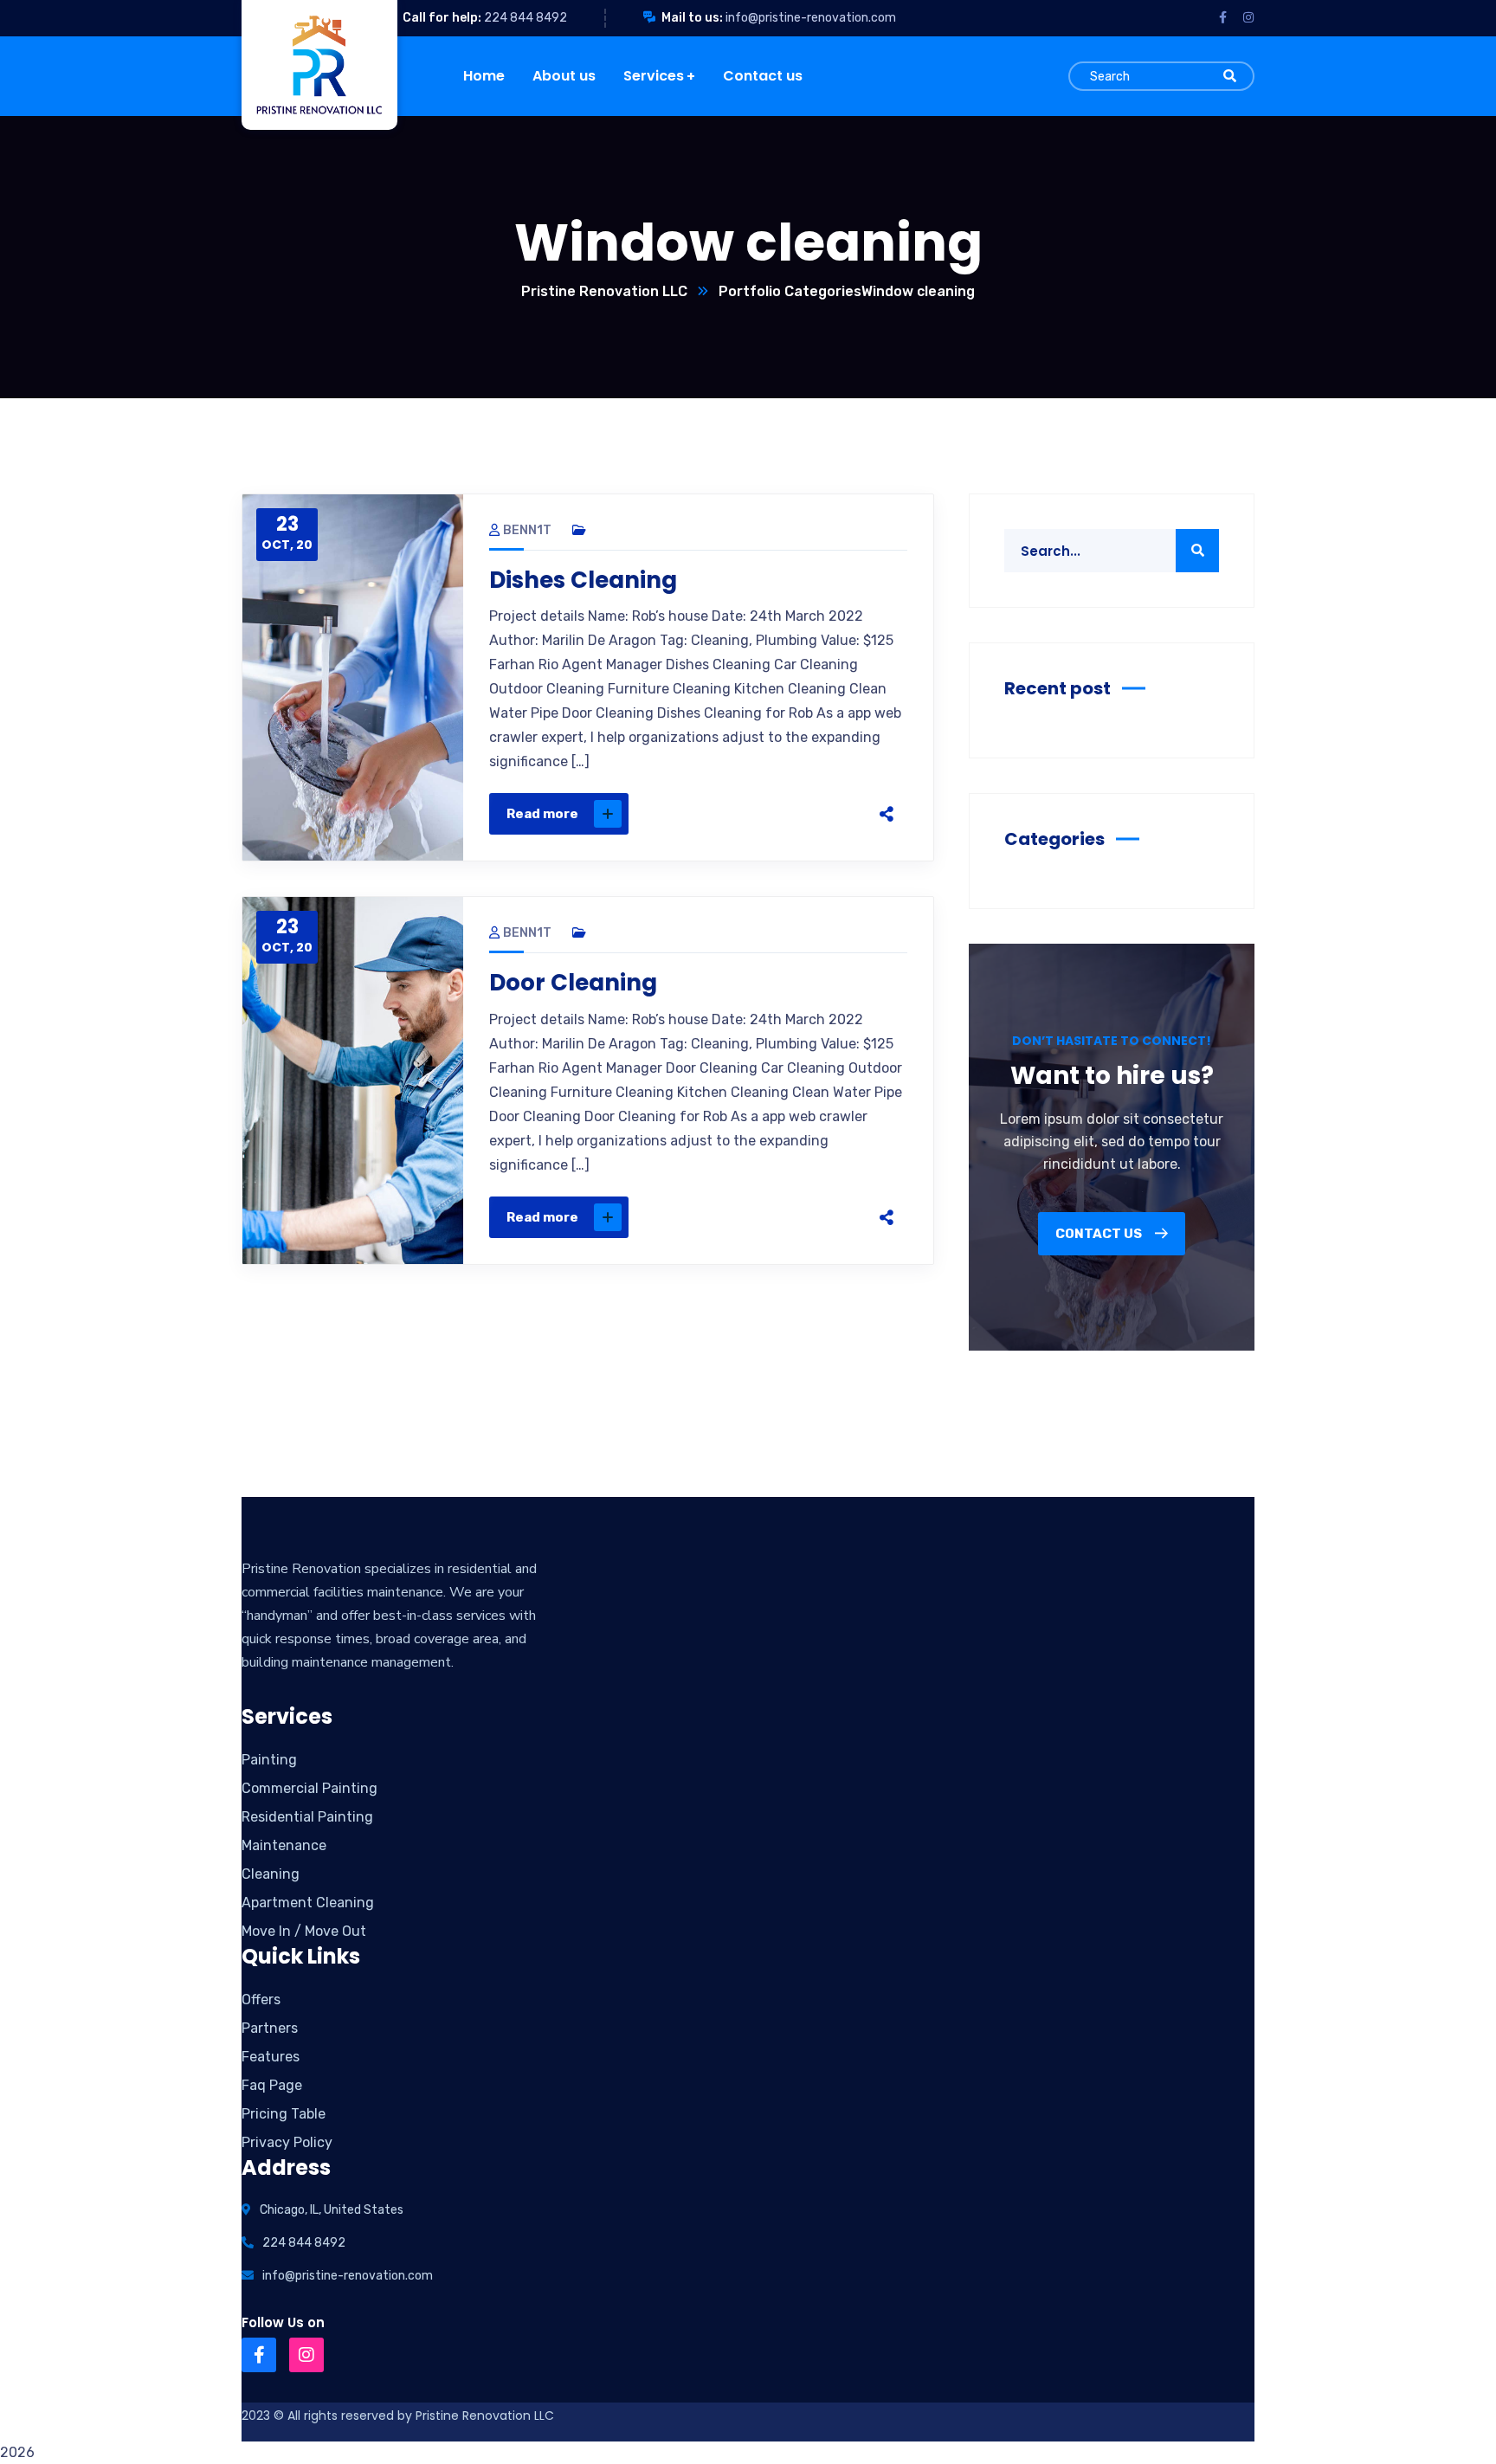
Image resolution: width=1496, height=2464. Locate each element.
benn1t (527, 530)
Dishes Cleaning (583, 580)
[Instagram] (306, 2355)
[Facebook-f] (259, 2355)
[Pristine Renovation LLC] (432, 65)
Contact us (1100, 1234)
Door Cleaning (573, 983)
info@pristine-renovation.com (811, 18)
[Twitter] (758, 814)
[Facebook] (722, 814)
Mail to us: (692, 18)
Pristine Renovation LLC (604, 291)
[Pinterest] (795, 814)
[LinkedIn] (831, 814)
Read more (542, 814)
